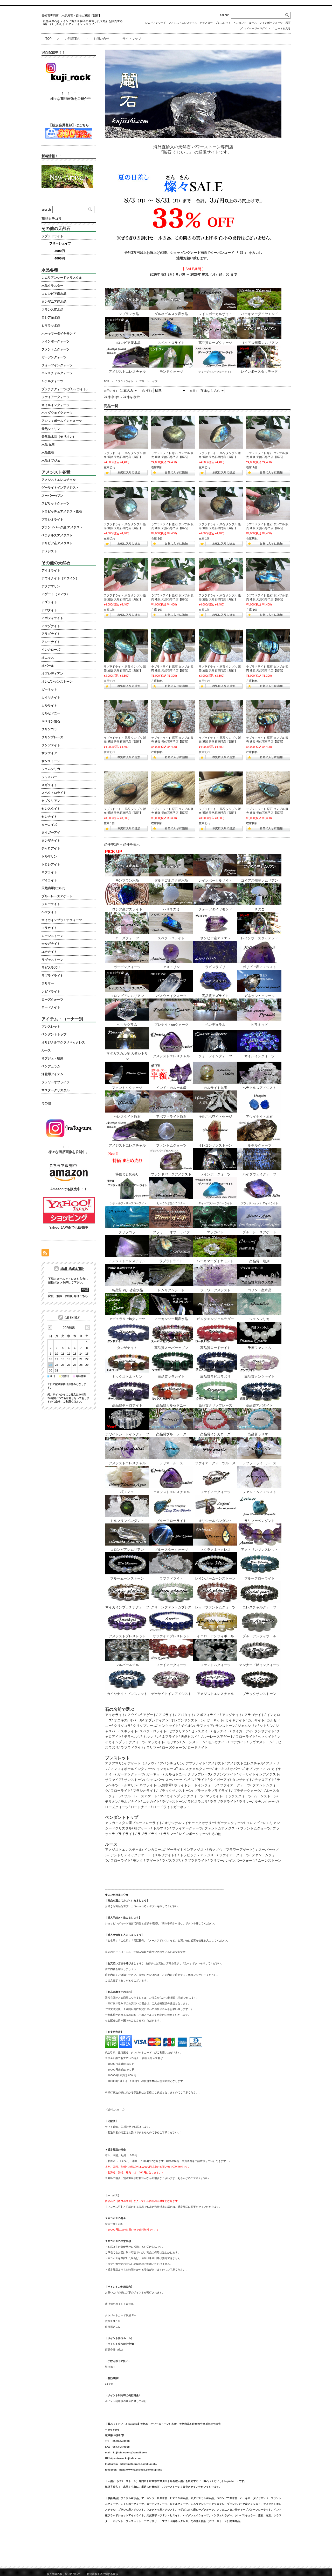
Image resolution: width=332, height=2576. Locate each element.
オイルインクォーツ (56, 405)
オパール (136, 1720)
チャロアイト (265, 1780)
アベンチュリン (172, 1763)
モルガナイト (218, 1742)
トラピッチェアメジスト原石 (62, 511)
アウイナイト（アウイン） (60, 578)
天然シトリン (51, 429)
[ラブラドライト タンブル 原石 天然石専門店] (126, 717)
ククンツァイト (225, 1774)
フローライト (246, 1737)
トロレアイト (51, 864)
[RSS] (45, 1254)
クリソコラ (122, 1726)
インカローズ (167, 1769)
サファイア (205, 1726)
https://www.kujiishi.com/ (125, 2458)
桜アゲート (143, 1828)
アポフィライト (208, 1715)
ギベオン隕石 (51, 721)
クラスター (206, 23)
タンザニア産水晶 (54, 302)
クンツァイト (169, 1726)
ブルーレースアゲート (217, 1737)
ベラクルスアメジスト (57, 535)
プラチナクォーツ (247, 1791)
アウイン (134, 1715)
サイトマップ (132, 39)
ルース (253, 23)
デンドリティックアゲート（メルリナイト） (144, 1855)
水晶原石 (48, 452)
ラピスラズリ (198, 1802)
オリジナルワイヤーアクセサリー (190, 1823)
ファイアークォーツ (235, 1785)
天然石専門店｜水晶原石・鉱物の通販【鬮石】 (71, 16)
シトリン (267, 1726)
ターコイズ (49, 825)
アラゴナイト (254, 1715)
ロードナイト (198, 1748)
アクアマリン (115, 1763)
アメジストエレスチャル (183, 23)
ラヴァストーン (261, 1742)
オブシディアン (157, 1720)
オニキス (121, 1720)
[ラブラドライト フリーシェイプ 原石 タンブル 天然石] (126, 646)
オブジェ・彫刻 (52, 1058)
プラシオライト (145, 1791)
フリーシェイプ (60, 243)
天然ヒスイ (189, 1737)
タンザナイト (265, 1731)
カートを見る (283, 28)
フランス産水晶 (52, 310)
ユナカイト (238, 1742)
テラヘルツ (132, 1737)
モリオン (173, 1742)
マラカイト (156, 1742)
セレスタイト (201, 1731)
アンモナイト (51, 642)
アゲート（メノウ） (143, 1763)
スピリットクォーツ (56, 503)
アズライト (167, 1715)
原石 (288, 23)
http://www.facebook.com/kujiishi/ (141, 2470)
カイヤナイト (236, 1720)
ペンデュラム (51, 1066)
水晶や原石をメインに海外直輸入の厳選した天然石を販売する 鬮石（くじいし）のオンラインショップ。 (84, 22)
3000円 (60, 251)
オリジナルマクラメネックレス (63, 1042)
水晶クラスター (52, 286)
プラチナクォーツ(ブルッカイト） (65, 389)
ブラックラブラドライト (213, 1791)
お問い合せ (101, 39)
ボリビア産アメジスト (57, 543)
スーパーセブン (177, 1780)
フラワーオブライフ (56, 1082)
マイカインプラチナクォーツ (182, 1796)
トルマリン (151, 1737)
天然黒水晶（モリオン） (59, 437)
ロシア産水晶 (51, 317)
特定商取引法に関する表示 (102, 2574)
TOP (49, 39)
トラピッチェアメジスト (199, 1855)
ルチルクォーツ (266, 1802)
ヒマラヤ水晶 (51, 325)
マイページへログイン (257, 28)
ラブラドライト (124, 381)
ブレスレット (223, 23)
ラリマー (153, 1748)
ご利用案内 (73, 39)
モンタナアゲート (146, 1861)
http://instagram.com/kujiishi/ (139, 2464)
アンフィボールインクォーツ (132, 1769)
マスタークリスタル (56, 1090)
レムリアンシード (156, 23)
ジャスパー (155, 1780)
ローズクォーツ (174, 1748)
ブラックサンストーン (175, 1791)
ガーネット (215, 1720)
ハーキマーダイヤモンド (59, 334)
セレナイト (222, 1731)
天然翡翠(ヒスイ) (53, 888)
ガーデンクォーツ (131, 1774)
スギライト (129, 1731)
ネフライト (170, 1737)
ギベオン (188, 1726)
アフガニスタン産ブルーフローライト (134, 1823)
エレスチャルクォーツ (196, 1769)
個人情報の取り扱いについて (64, 2574)
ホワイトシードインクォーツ (196, 1785)
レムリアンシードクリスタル (62, 278)
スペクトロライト (153, 1731)
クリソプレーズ (145, 1726)
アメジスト (216, 1763)
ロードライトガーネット (172, 1807)
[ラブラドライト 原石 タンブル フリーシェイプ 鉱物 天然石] (126, 432)
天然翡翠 (165, 1785)
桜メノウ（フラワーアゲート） (233, 1850)
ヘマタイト (266, 1737)
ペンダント (240, 23)
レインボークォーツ (271, 23)
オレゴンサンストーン (188, 1720)
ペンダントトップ (54, 1034)
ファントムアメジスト (221, 1828)
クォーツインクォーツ (57, 365)
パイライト (49, 880)
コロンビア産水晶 (54, 294)
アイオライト (115, 1715)
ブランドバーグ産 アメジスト (62, 527)
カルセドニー (175, 1774)
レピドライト (51, 991)
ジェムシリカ (248, 1726)
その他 (216, 1834)
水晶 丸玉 (48, 445)
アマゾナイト (232, 1715)
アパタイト (186, 1715)
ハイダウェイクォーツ (57, 413)
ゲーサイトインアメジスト (259, 1774)
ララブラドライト (223, 1802)
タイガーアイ (242, 1731)
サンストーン (225, 1726)
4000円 (60, 258)
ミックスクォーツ (238, 1796)
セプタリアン (179, 1731)
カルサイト (256, 1720)
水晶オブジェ (51, 461)
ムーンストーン (194, 1742)
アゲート (150, 1715)
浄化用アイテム (52, 1074)
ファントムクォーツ (255, 1828)
